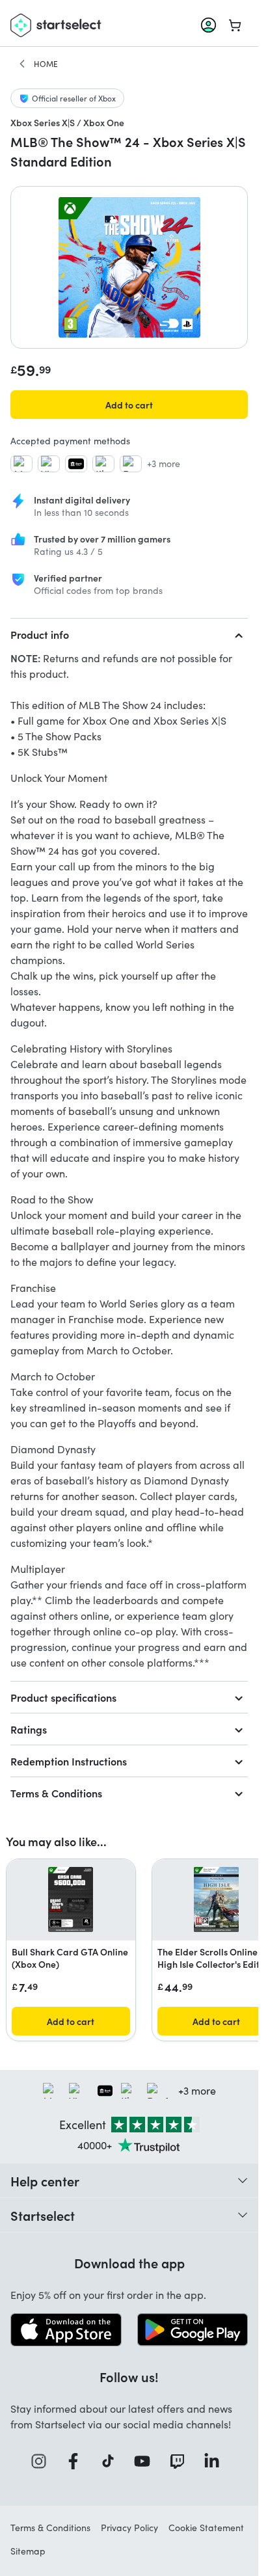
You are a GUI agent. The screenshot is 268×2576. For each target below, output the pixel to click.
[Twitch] (181, 2461)
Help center (45, 2180)
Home (46, 64)
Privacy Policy (129, 2528)
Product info (40, 634)
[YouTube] (146, 2461)
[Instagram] (43, 2461)
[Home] (22, 64)
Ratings (29, 1729)
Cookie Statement (206, 2528)
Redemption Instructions (69, 1761)
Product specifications (63, 1697)
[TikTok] (112, 2461)
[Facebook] (77, 2461)
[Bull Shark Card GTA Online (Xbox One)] (71, 1899)
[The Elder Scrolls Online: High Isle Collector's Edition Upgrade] (216, 1899)
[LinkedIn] (216, 2461)
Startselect (43, 2215)
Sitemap (28, 2551)
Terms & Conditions (56, 1793)
